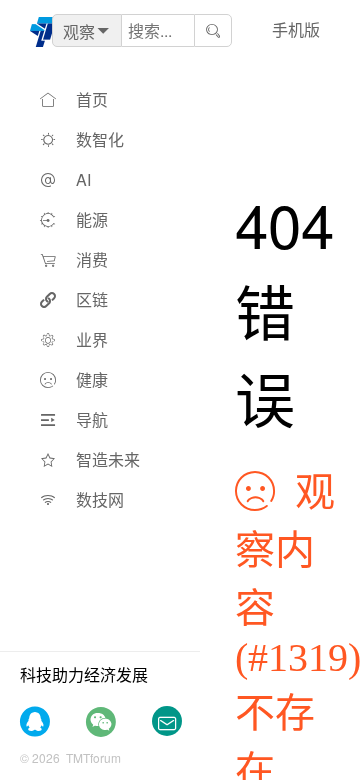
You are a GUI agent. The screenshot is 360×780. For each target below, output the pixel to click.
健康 (92, 379)
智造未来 (108, 459)
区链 (92, 299)
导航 (92, 419)
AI (83, 179)
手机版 (296, 29)
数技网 (100, 499)
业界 (92, 339)
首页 (92, 99)
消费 (92, 259)
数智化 (100, 139)
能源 (92, 219)
